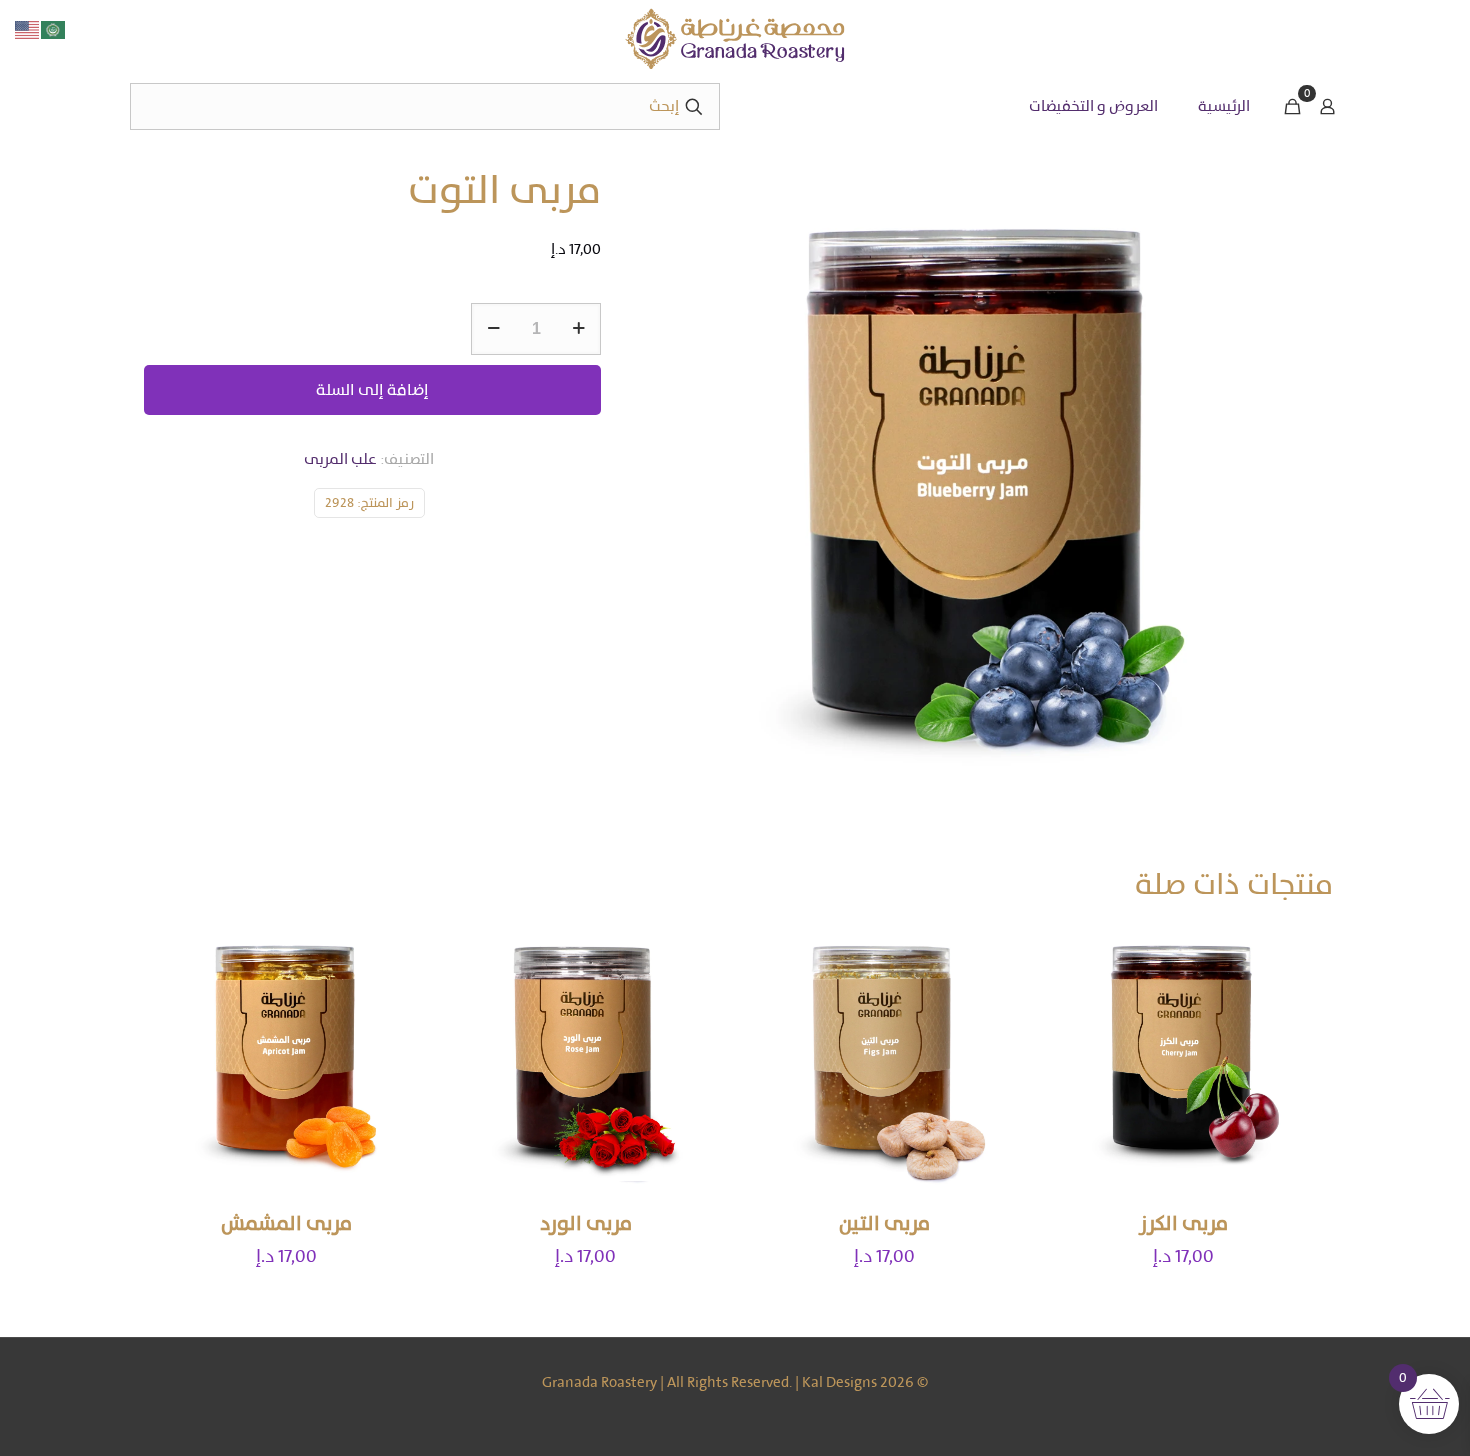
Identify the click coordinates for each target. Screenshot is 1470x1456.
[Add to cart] (1074, 947)
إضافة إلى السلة (372, 389)
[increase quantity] (578, 329)
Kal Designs (839, 1382)
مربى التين (884, 1223)
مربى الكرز (1183, 1223)
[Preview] (1074, 1076)
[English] (28, 29)
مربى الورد (586, 1223)
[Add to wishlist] (1074, 1033)
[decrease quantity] (493, 329)
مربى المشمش (286, 1223)
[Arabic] (54, 29)
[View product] (1074, 990)
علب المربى (340, 459)
